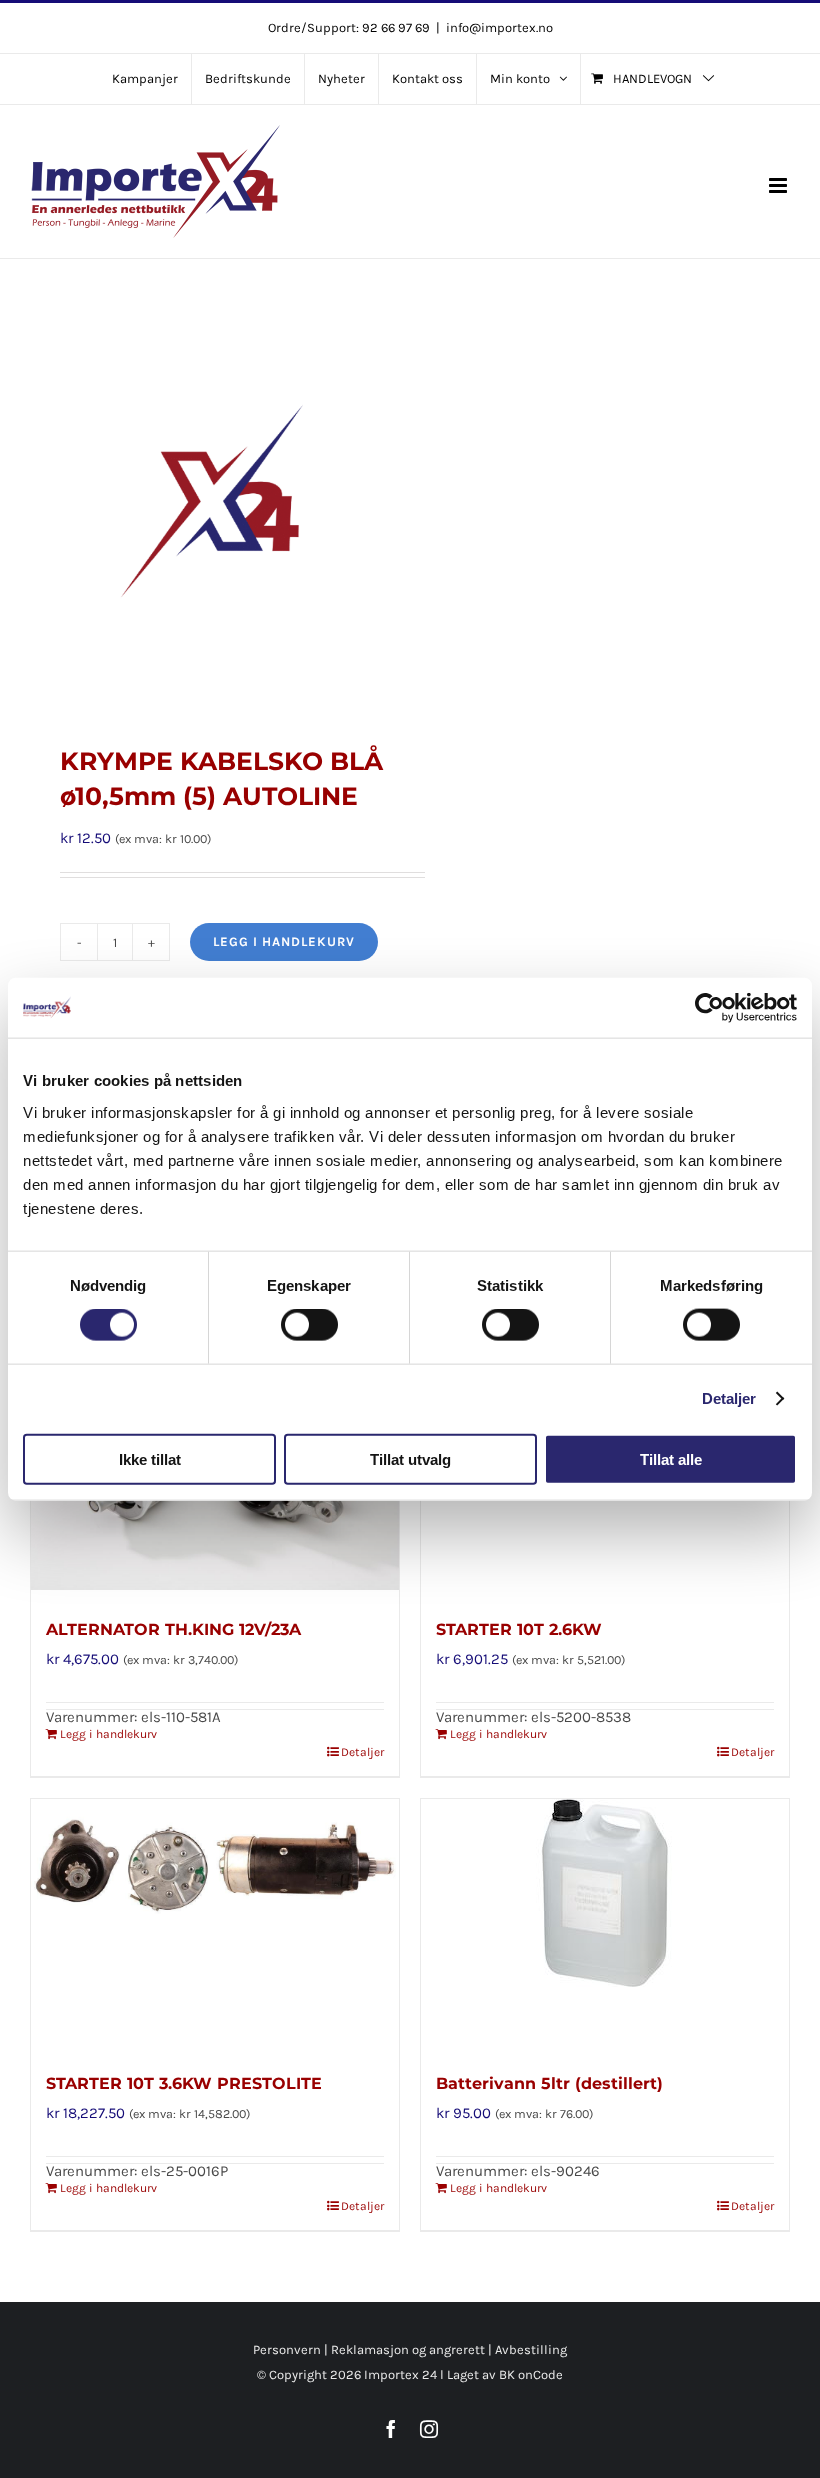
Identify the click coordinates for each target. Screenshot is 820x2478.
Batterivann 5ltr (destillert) (549, 2083)
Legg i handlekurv (284, 941)
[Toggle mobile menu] (779, 185)
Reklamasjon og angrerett (408, 2349)
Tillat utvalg (410, 1458)
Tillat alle (671, 1458)
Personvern (287, 2349)
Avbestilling (531, 2349)
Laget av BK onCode (505, 2374)
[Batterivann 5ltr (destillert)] (605, 1924)
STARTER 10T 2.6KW (519, 1629)
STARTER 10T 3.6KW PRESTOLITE (184, 2083)
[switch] (309, 1325)
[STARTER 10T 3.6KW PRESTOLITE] (215, 1924)
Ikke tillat (150, 1458)
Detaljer (729, 1398)
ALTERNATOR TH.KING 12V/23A (173, 1629)
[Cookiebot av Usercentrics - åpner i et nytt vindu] (709, 1008)
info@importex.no (499, 27)
